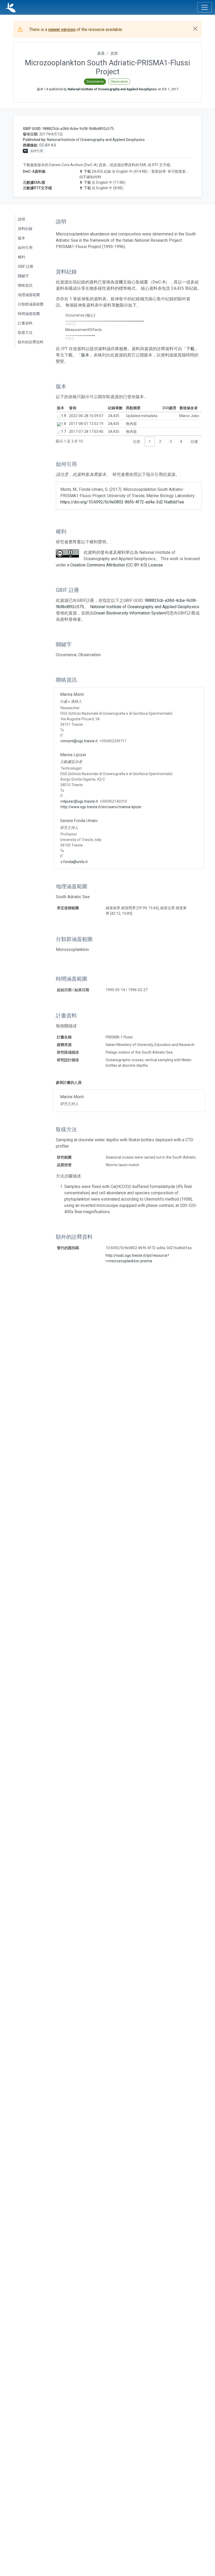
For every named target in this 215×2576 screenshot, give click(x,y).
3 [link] (171, 441)
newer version (62, 30)
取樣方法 (25, 333)
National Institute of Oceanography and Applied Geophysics (96, 140)
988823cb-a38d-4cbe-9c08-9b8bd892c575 (78, 129)
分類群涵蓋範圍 (31, 304)
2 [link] (160, 441)
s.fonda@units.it (74, 862)
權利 (21, 257)
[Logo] (10, 7)
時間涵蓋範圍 (29, 314)
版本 (21, 238)
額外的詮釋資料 (31, 342)
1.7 (64, 432)
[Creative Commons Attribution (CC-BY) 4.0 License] (67, 553)
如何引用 (25, 248)
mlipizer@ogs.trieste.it (79, 801)
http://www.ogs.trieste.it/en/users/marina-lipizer (101, 807)
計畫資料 (25, 323)
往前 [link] (137, 441)
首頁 (101, 53)
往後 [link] (194, 441)
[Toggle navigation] (205, 7)
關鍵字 (23, 276)
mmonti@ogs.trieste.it (79, 741)
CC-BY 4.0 (48, 145)
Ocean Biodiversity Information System (130, 613)
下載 (87, 171)
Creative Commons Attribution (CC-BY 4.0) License (117, 565)
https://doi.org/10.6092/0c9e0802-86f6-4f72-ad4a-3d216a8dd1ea (122, 502)
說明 (21, 219)
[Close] (195, 29)
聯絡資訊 (25, 285)
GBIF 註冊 (26, 266)
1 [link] (150, 441)
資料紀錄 (25, 229)
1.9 (64, 416)
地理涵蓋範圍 (29, 295)
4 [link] (181, 441)
